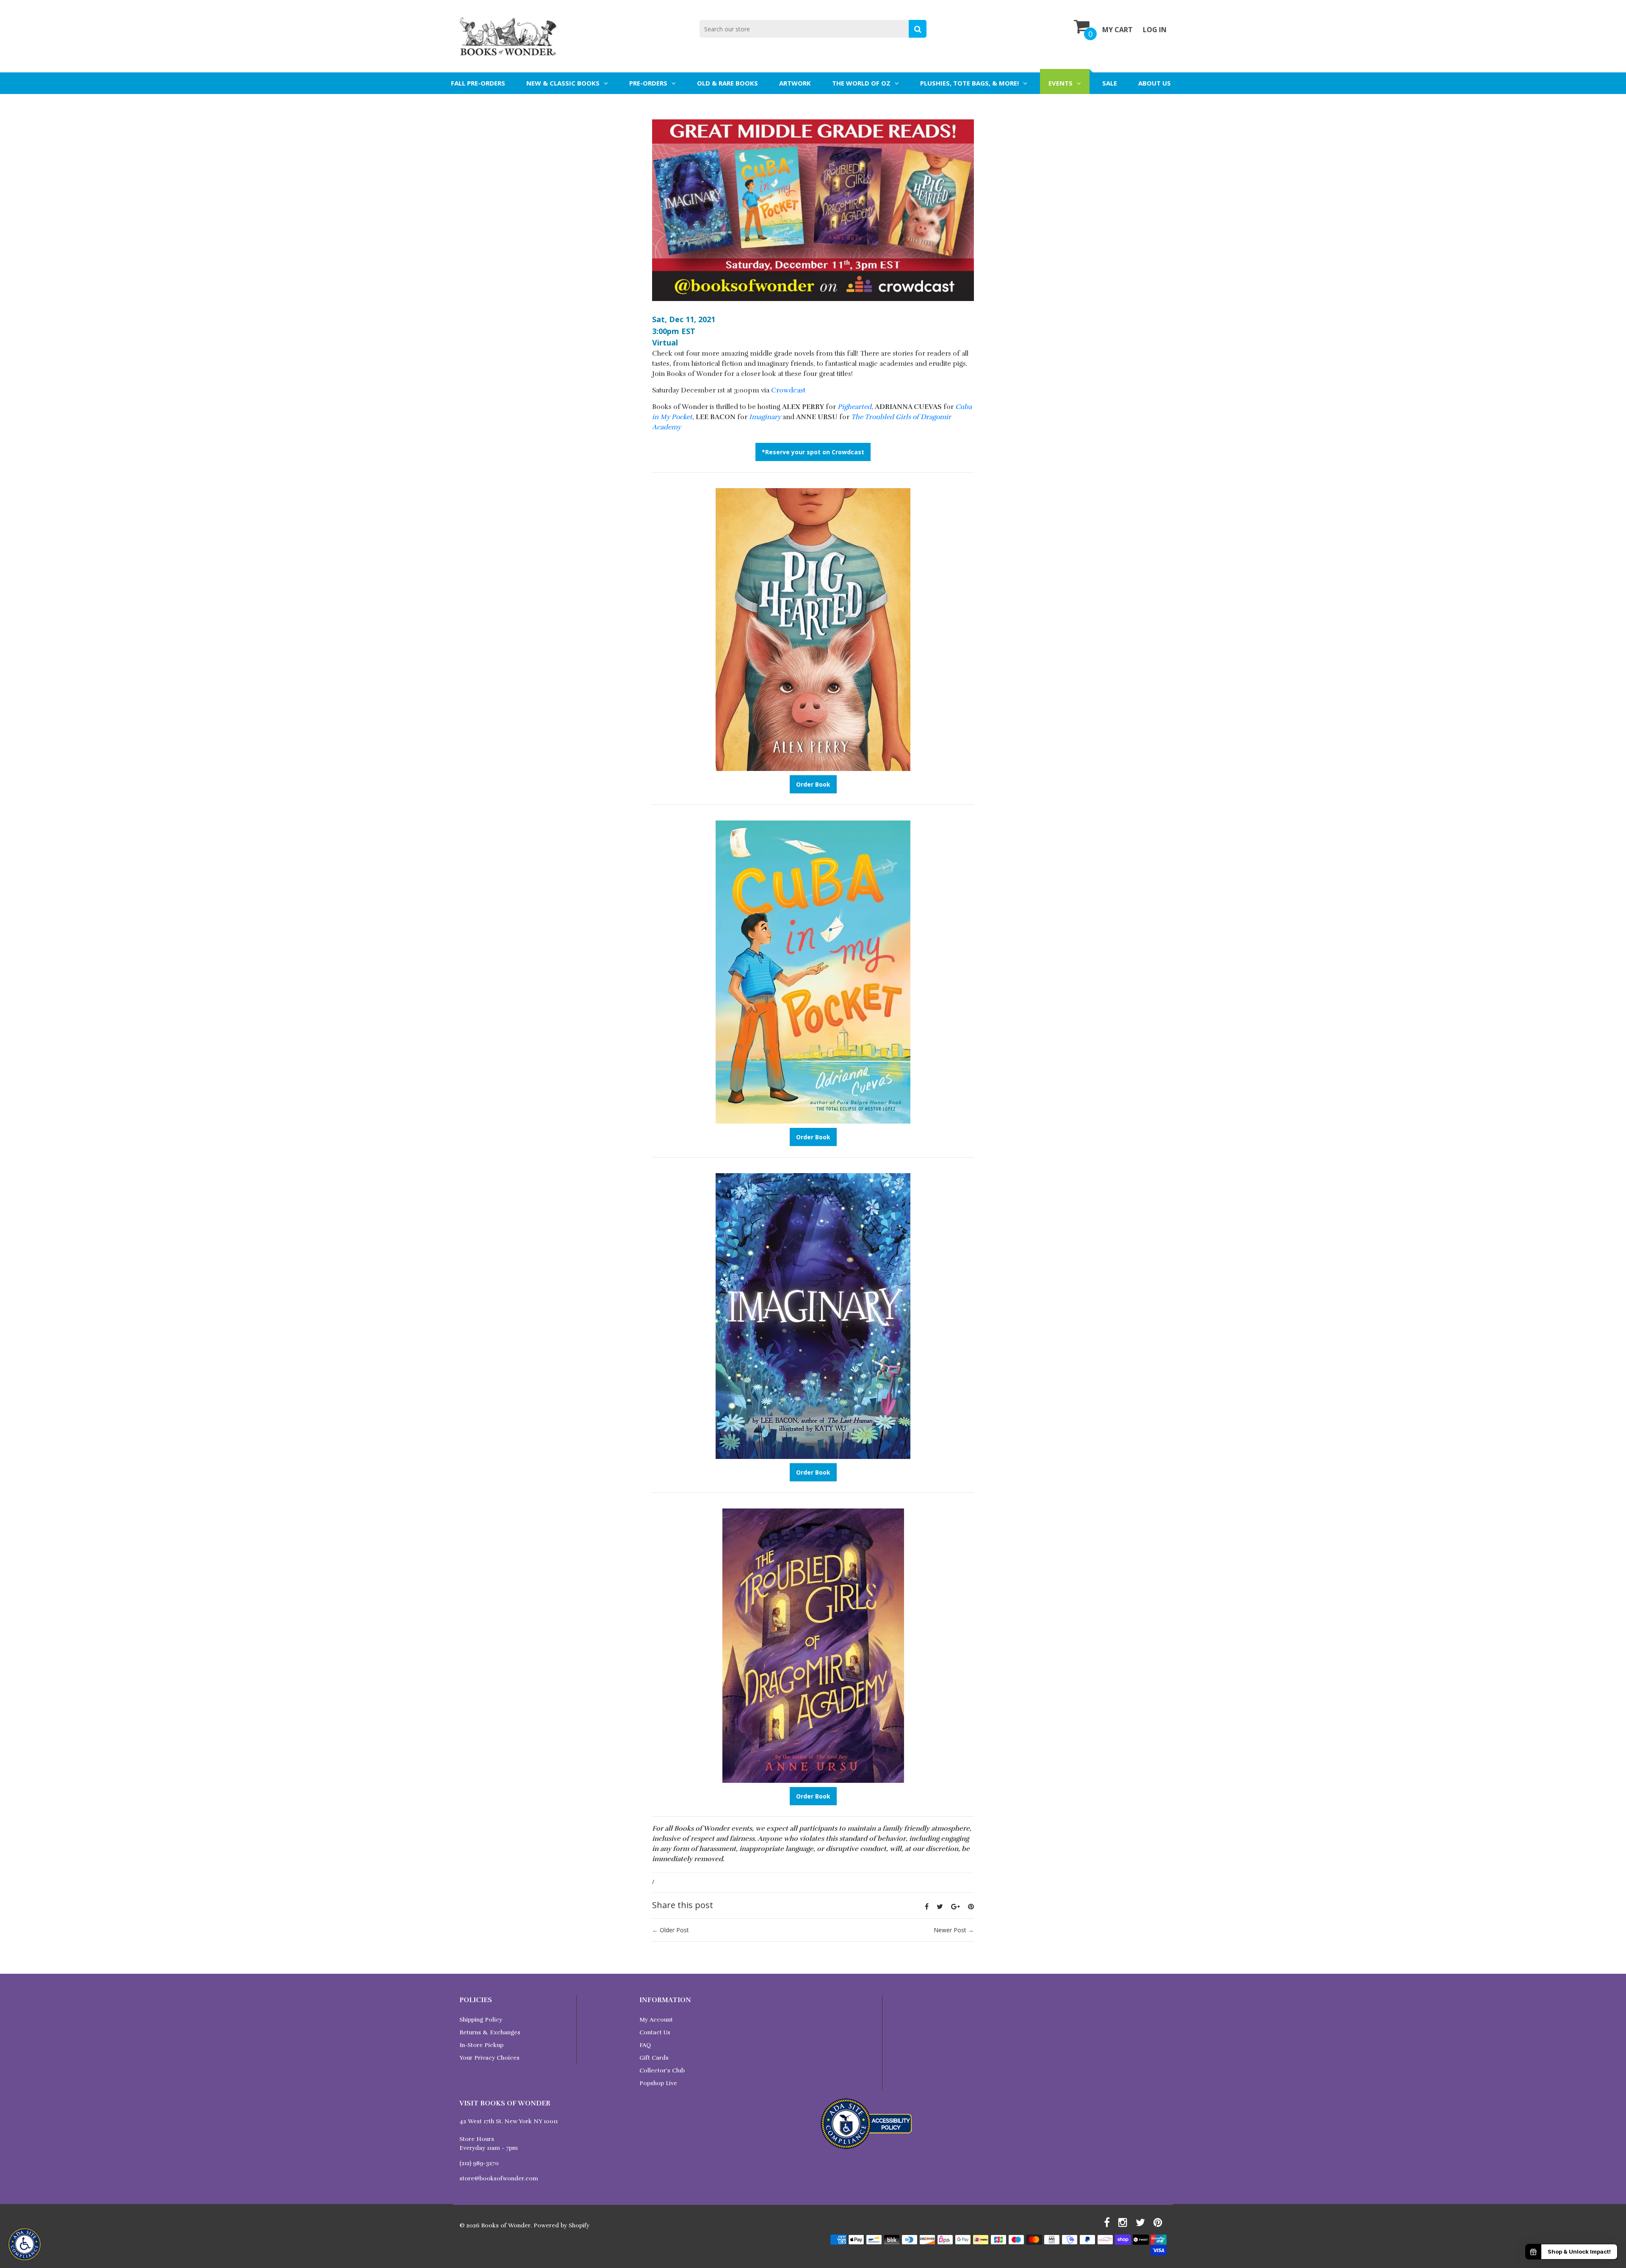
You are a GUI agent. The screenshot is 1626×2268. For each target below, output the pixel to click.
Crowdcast (788, 390)
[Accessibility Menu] (25, 2244)
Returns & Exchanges (490, 2032)
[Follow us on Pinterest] (971, 1906)
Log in (1155, 30)
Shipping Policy (481, 2020)
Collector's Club (662, 2070)
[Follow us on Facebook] (927, 1906)
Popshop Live (658, 2083)
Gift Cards (654, 2058)
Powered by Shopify (561, 2225)
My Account (656, 2020)
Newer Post (950, 1930)
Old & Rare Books (727, 83)
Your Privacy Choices (489, 2058)
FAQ (645, 2045)
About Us (1155, 83)
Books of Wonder (506, 2225)
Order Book (813, 784)
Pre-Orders (648, 83)
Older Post (674, 1930)
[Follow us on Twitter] (940, 1906)
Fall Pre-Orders (478, 83)
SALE (1110, 83)
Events (1060, 83)
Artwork (795, 83)
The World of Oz (861, 83)
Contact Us (655, 2032)
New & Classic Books (563, 83)
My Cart (1117, 30)
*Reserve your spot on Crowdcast (813, 452)
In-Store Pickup (481, 2045)
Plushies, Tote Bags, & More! (969, 83)
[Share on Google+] (955, 1906)
